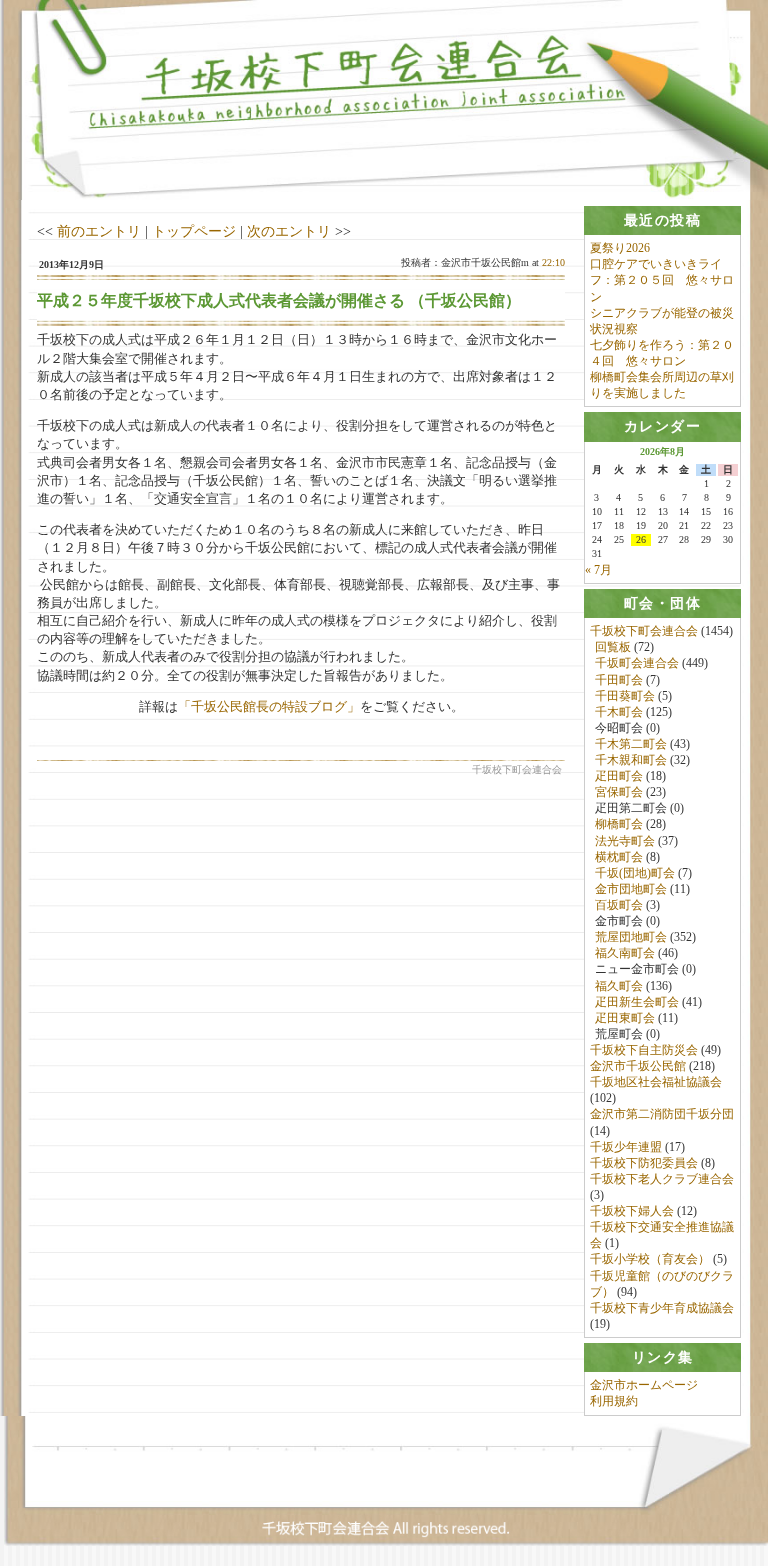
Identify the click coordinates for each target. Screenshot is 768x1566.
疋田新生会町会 (637, 1002)
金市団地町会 (631, 889)
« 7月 (598, 570)
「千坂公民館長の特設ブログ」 (269, 706)
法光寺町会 (625, 841)
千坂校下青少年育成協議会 (662, 1308)
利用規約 (614, 1401)
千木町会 (619, 712)
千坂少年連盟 (626, 1147)
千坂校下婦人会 (632, 1211)
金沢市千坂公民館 (638, 1066)
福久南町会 (625, 953)
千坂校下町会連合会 (644, 631)
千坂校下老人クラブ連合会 (662, 1179)
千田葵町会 (625, 696)
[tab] (662, 220)
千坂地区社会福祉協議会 (656, 1082)
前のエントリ (99, 231)
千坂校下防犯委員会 (644, 1163)
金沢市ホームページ (644, 1385)
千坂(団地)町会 (635, 873)
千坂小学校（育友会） (650, 1259)
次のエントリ (289, 231)
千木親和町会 (631, 760)
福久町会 (619, 986)
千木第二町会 (631, 744)
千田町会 (619, 680)
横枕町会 (619, 857)
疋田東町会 (625, 1018)
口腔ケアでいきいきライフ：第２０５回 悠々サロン (662, 280)
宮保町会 (619, 792)
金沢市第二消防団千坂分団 (662, 1114)
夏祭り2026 (620, 248)
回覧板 (613, 647)
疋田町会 (619, 776)
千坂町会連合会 (637, 663)
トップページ (194, 231)
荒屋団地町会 (631, 937)
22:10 (553, 262)
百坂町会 (619, 905)
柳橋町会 (619, 824)
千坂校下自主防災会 (644, 1050)
